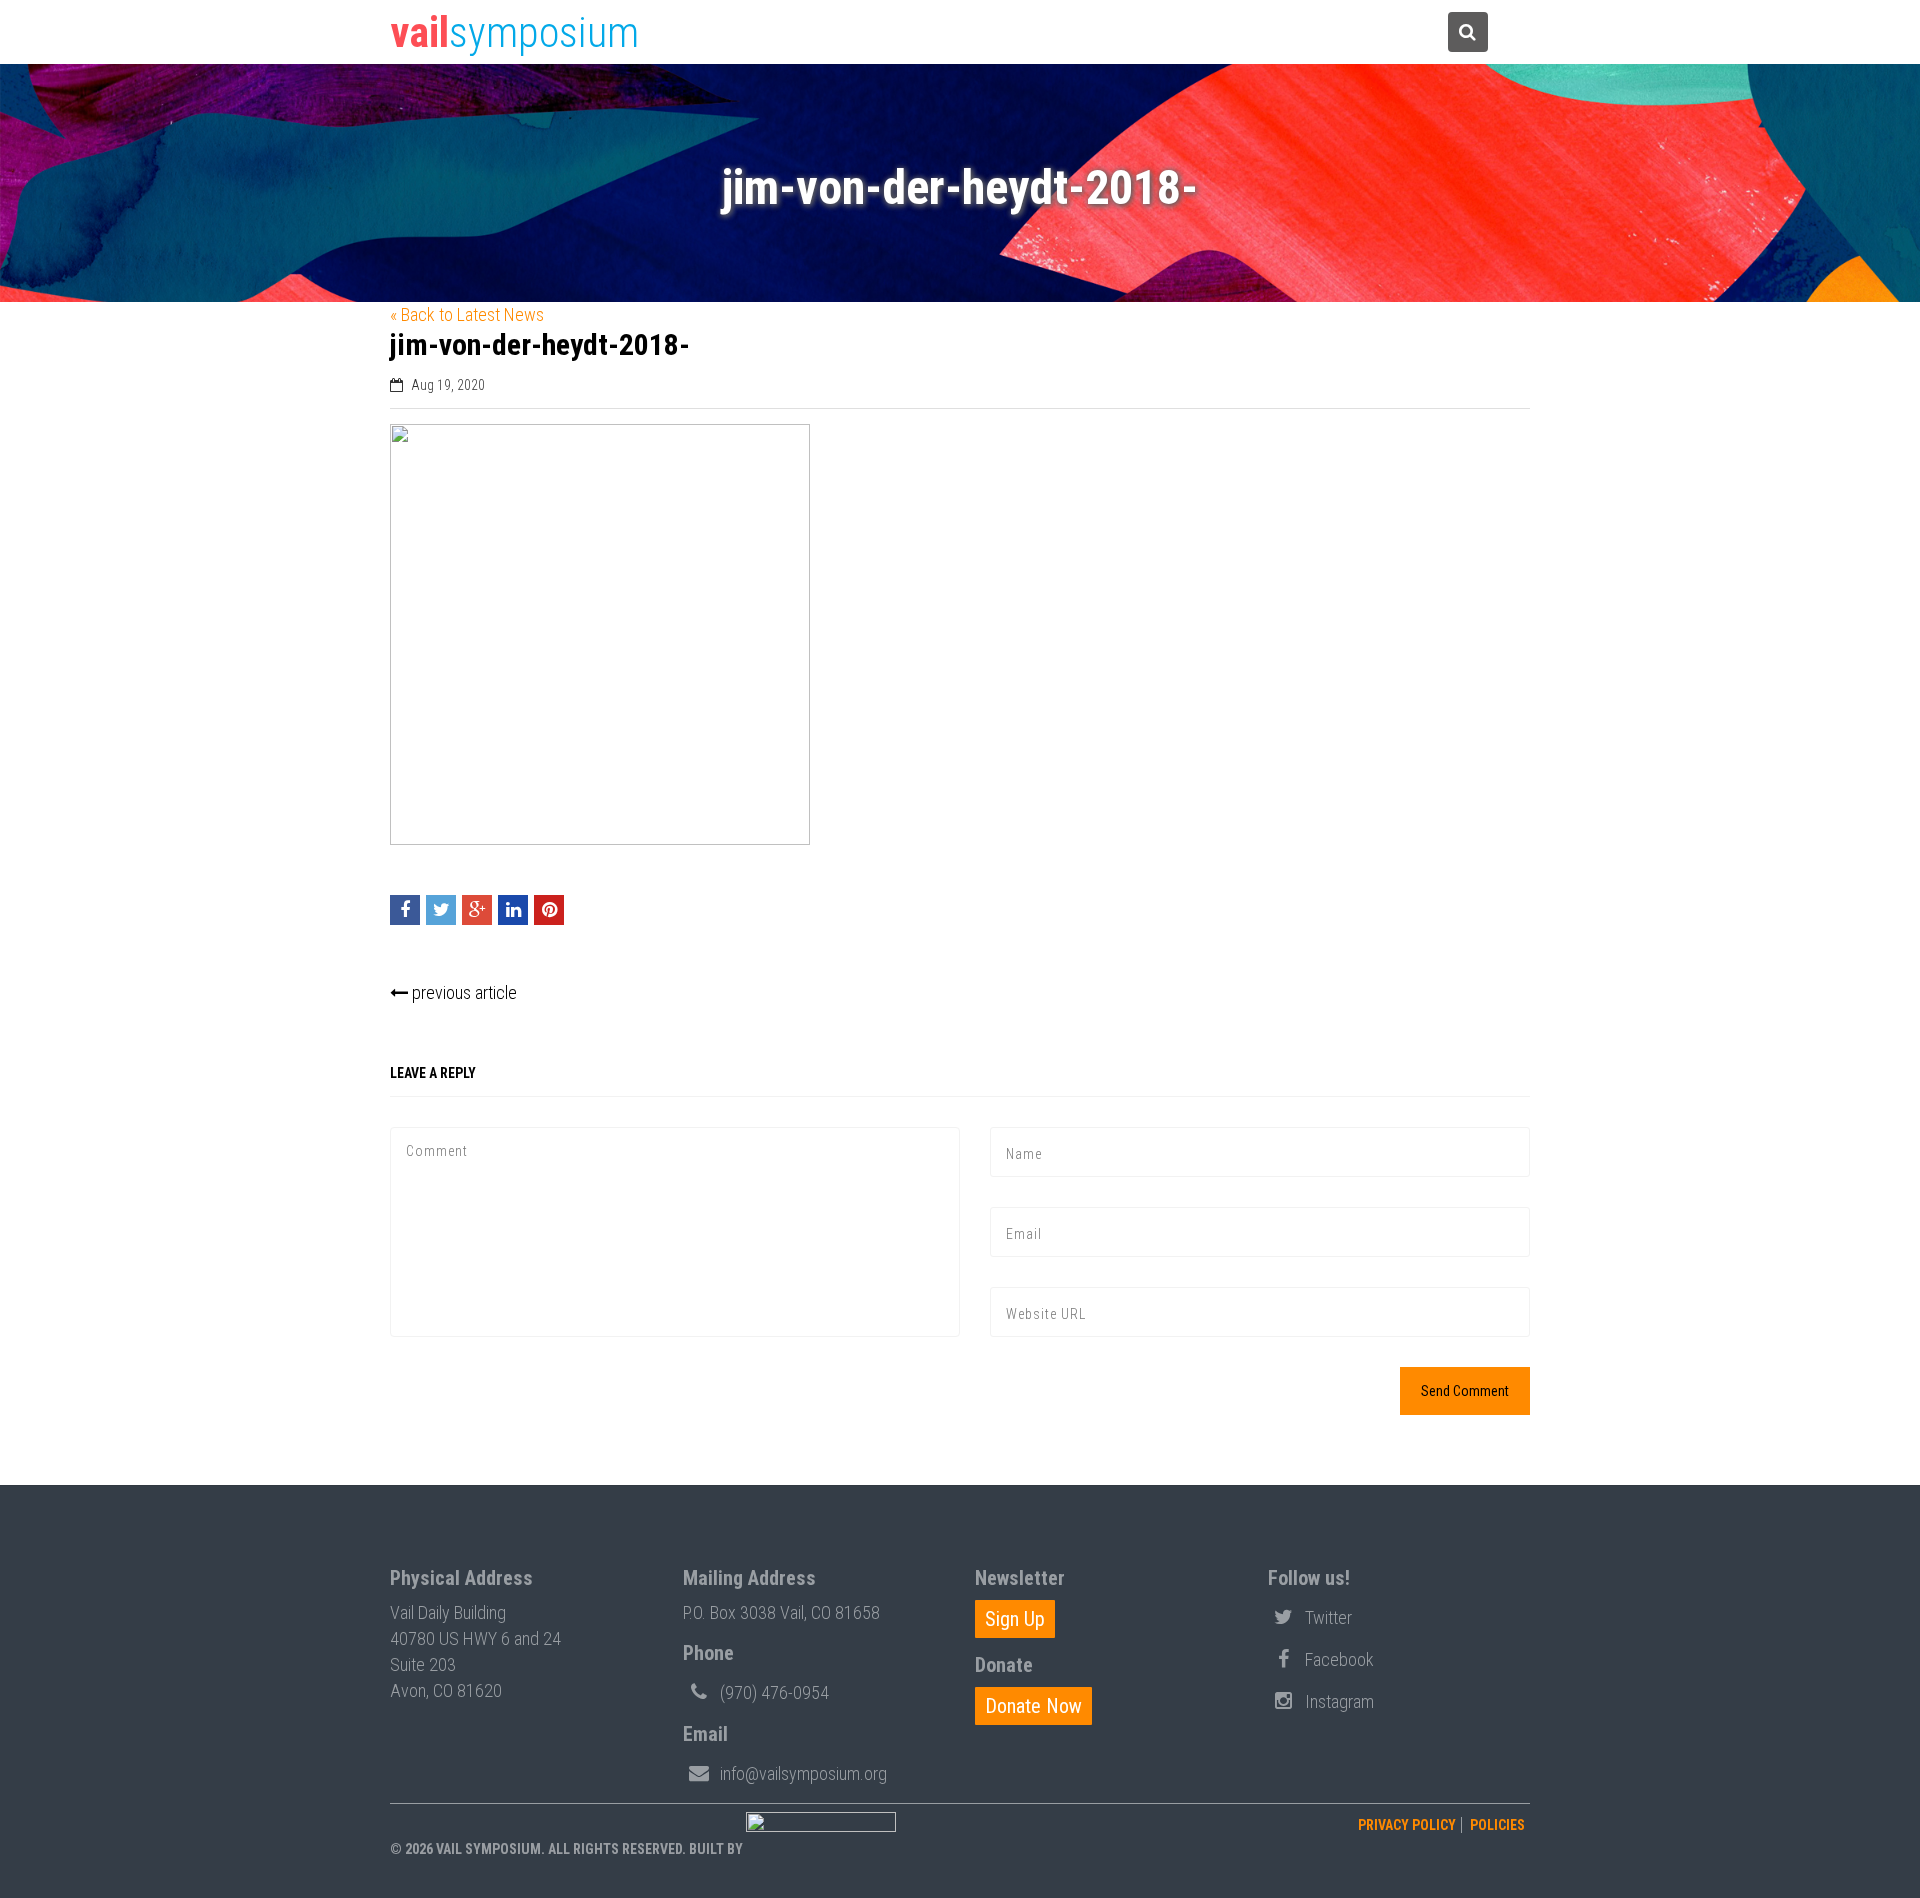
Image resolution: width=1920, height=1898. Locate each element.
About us (1375, 32)
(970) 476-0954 (774, 1692)
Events (950, 32)
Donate (1280, 32)
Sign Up (1015, 1619)
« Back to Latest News (467, 314)
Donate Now (1033, 1706)
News (1033, 32)
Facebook (1339, 1659)
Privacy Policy (1407, 1825)
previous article (462, 992)
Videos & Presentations (1154, 32)
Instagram (1339, 1701)
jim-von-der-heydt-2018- (540, 344)
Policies (1497, 1825)
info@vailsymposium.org (803, 1773)
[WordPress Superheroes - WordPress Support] (821, 1849)
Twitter (1328, 1617)
